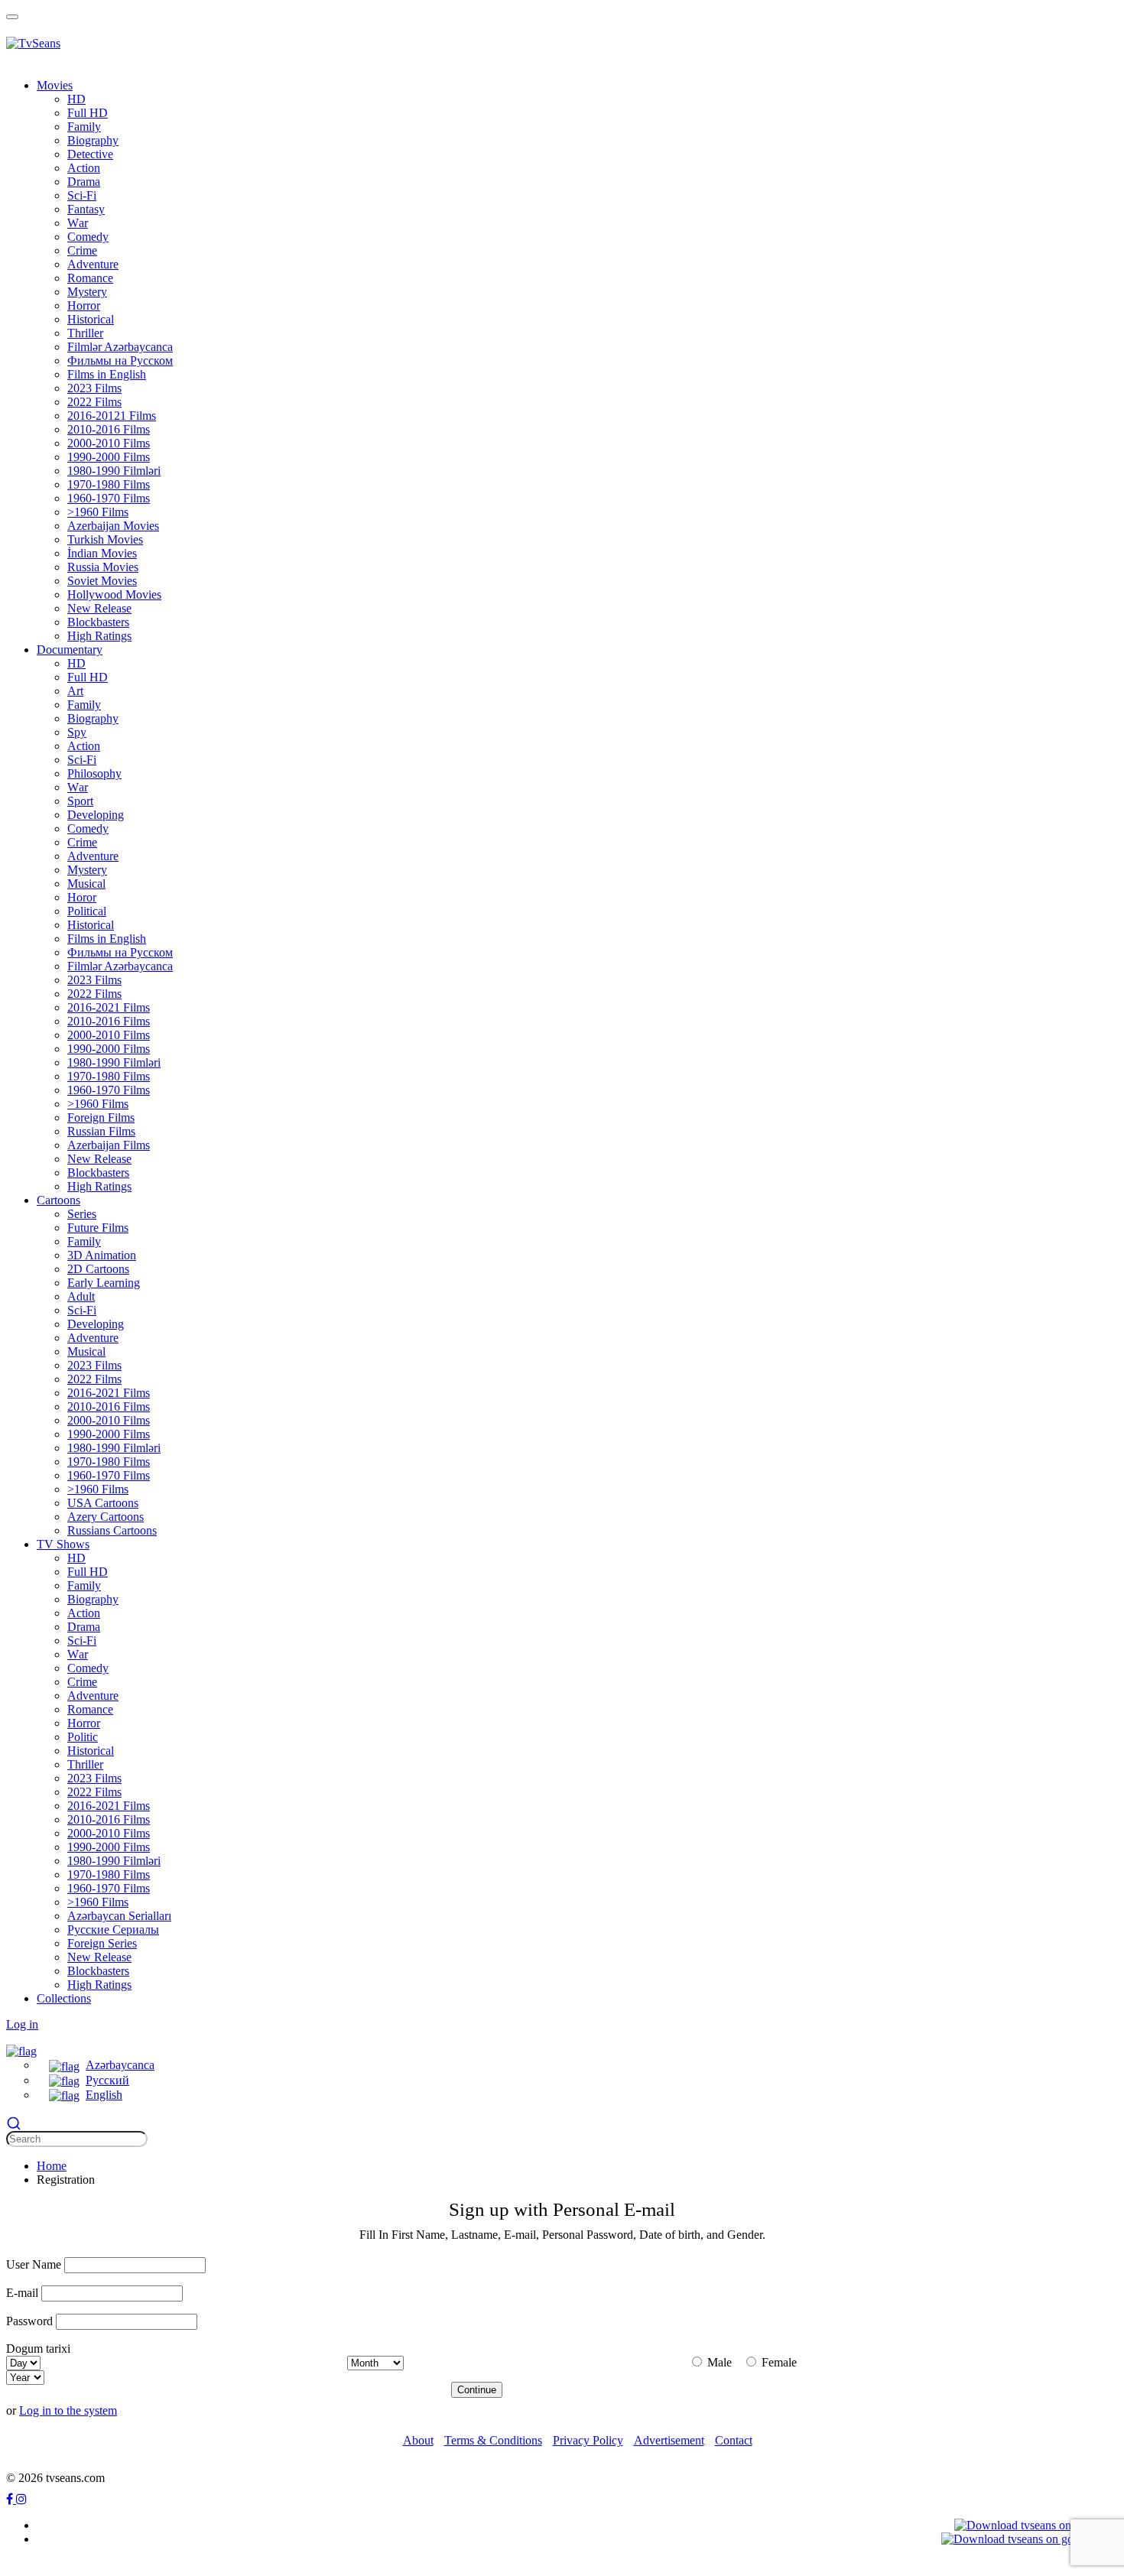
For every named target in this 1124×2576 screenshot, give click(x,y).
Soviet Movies (102, 581)
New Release (99, 608)
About (418, 2440)
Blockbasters (98, 622)
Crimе (82, 250)
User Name (34, 2264)
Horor (82, 897)
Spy (77, 732)
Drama (84, 182)
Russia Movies (103, 567)
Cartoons (58, 1200)
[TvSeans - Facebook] (11, 2499)
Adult (81, 1296)
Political (87, 911)
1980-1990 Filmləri (114, 471)
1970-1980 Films (109, 484)
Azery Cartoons (106, 1517)
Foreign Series (102, 1943)
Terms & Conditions (493, 2440)
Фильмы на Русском (120, 361)
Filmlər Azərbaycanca (120, 347)
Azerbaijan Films (109, 1145)
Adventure (93, 264)
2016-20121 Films (112, 416)
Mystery (87, 292)
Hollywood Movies (114, 594)
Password (29, 2321)
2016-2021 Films (109, 1007)
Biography (93, 140)
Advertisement (669, 2440)
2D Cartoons (98, 1269)
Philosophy (94, 773)
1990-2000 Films (109, 457)
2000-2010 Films (109, 443)
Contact (734, 2440)
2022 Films (94, 402)
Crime (82, 842)
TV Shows (63, 1544)
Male (718, 2362)
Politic (83, 1737)
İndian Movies (102, 553)
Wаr (78, 223)
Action (84, 168)
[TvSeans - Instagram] (21, 2499)
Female (778, 2362)
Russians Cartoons (112, 1530)
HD (76, 99)
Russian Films (101, 1131)
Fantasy (86, 209)
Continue (477, 2390)
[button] (21, 2050)
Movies (55, 85)
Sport (80, 801)
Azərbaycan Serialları (119, 1916)
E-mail (22, 2293)
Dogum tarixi (38, 2349)
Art (75, 691)
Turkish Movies (105, 539)
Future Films (98, 1228)
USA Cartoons (103, 1503)
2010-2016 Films (109, 429)
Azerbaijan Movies (113, 526)
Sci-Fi (82, 195)
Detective (90, 154)
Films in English (107, 374)
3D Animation (102, 1255)
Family (84, 127)
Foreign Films (101, 1117)
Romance (90, 278)
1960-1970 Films (109, 498)
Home (52, 2166)
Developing (96, 815)
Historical (91, 319)
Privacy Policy (588, 2440)
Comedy (88, 237)
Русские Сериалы (113, 1930)
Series (82, 1214)
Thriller (85, 333)
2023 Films (94, 388)
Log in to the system (68, 2410)
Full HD (88, 113)
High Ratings (99, 636)
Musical (86, 884)
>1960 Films (98, 512)
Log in (22, 2024)
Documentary (70, 650)
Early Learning (104, 1283)
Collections (64, 1998)
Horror (84, 305)
